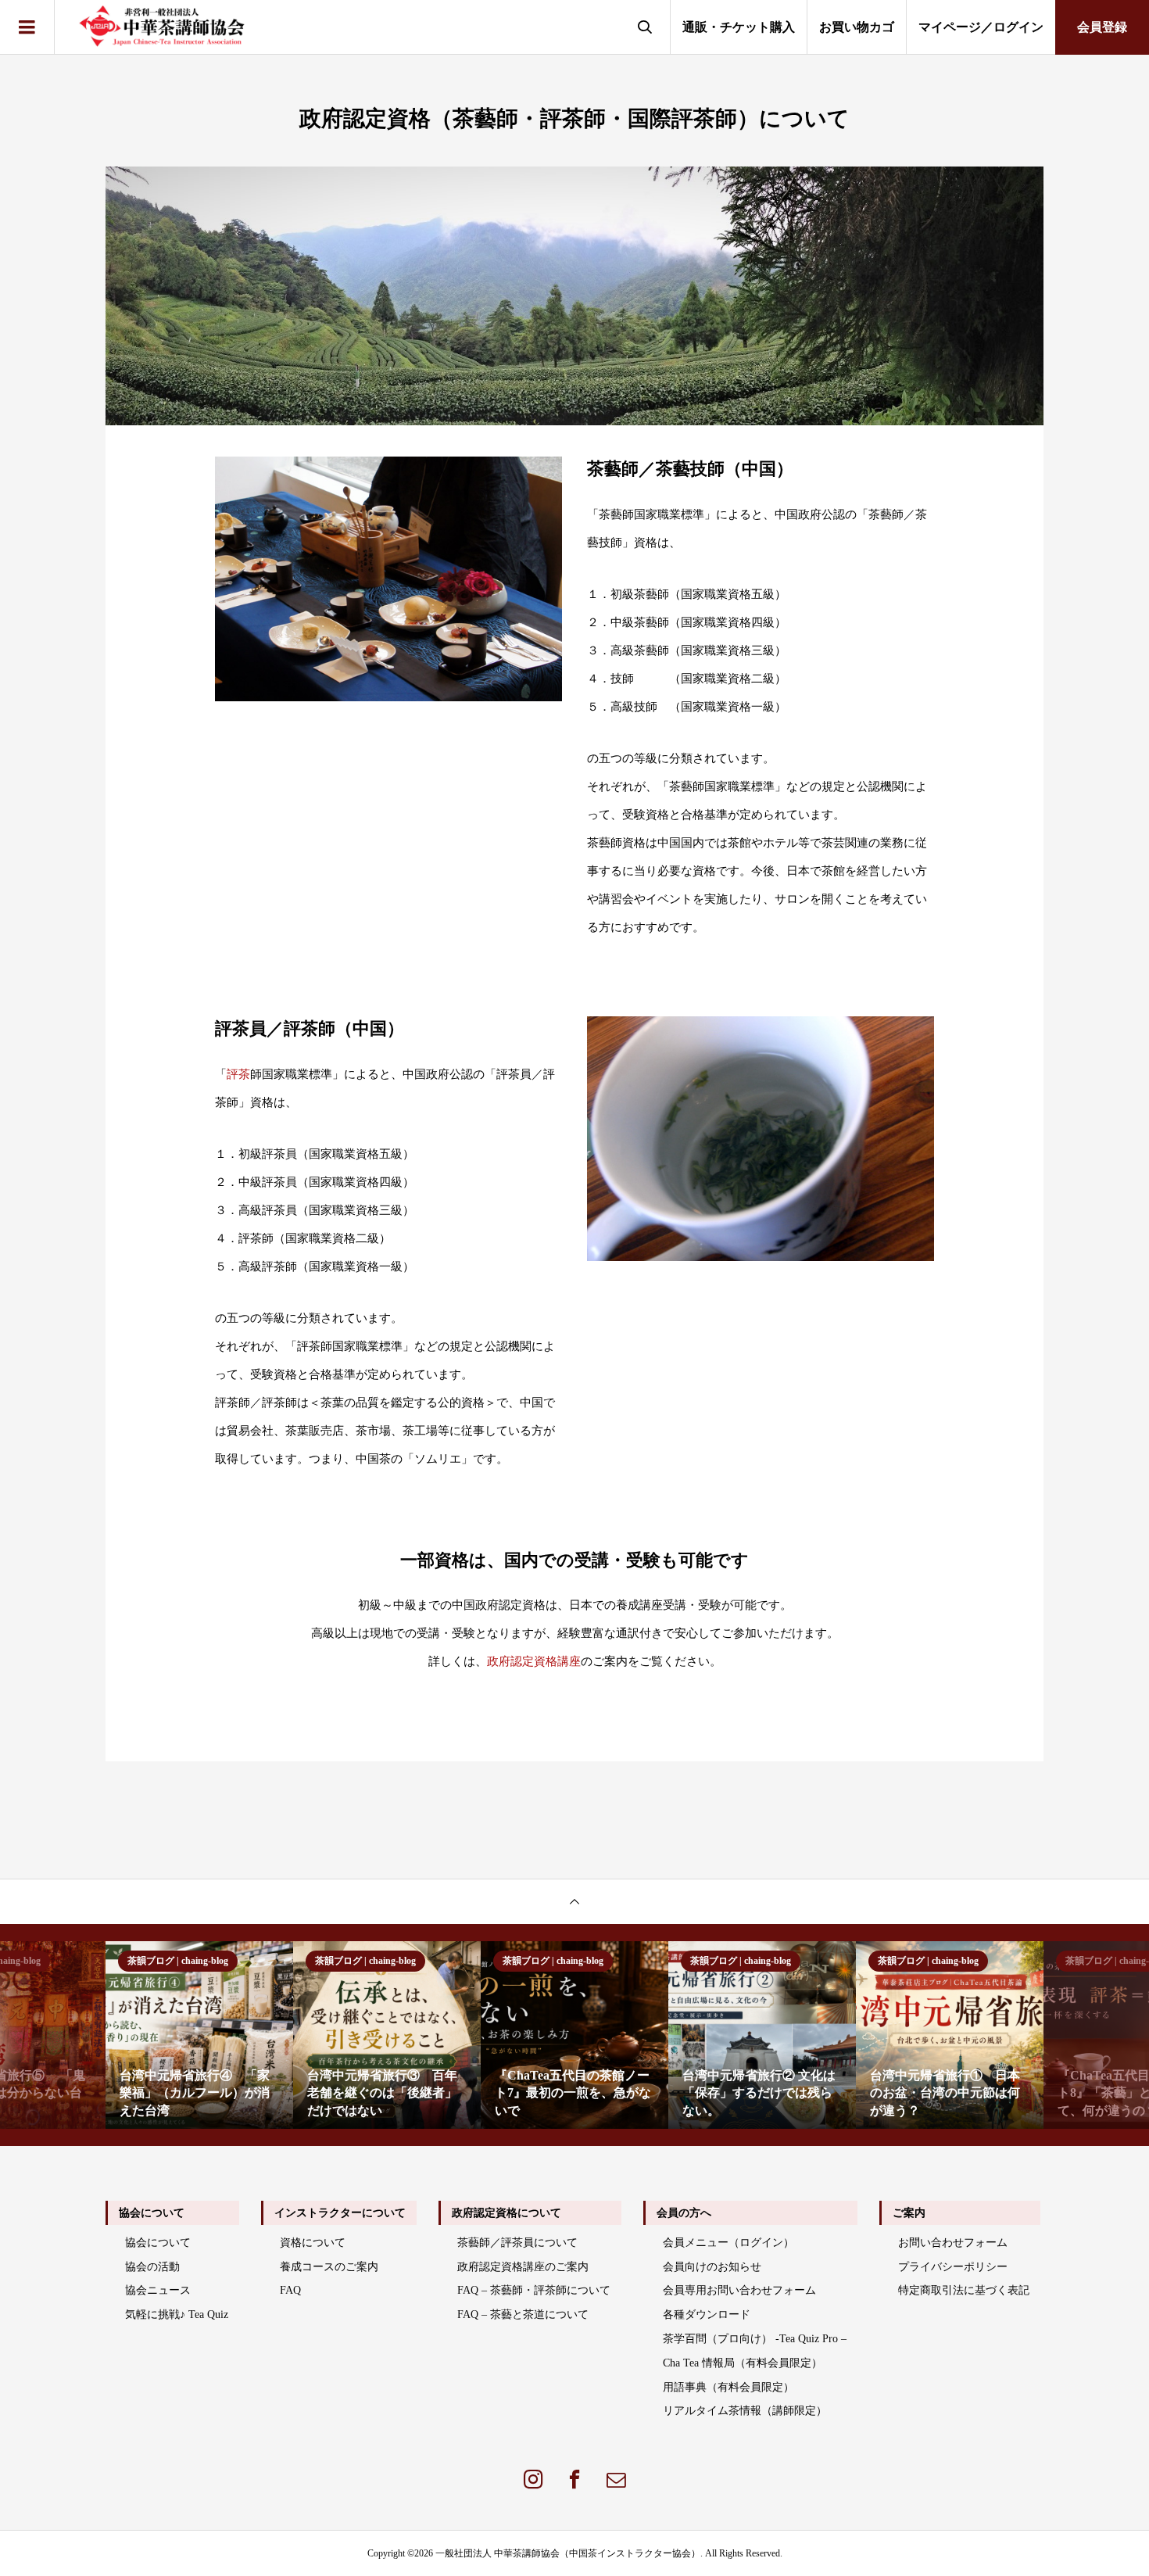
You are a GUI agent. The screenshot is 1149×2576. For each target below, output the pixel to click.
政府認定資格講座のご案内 (523, 2267)
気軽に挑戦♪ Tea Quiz (177, 2314)
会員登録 (1102, 27)
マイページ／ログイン (981, 27)
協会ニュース (158, 2290)
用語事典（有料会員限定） (728, 2387)
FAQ (290, 2290)
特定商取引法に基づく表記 (964, 2290)
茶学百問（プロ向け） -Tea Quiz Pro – (755, 2339)
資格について (313, 2243)
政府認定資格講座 (534, 1661)
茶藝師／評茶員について (517, 2243)
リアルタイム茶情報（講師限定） (745, 2411)
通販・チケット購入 (739, 27)
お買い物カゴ (857, 27)
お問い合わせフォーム (953, 2243)
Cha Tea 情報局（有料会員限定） (743, 2363)
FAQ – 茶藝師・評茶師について (534, 2290)
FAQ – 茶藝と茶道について (523, 2314)
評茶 (238, 1074)
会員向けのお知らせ (712, 2267)
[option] (199, 2035)
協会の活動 (152, 2267)
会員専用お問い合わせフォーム (739, 2290)
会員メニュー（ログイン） (728, 2243)
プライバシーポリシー (953, 2267)
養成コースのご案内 (329, 2267)
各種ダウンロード (707, 2314)
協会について (158, 2243)
